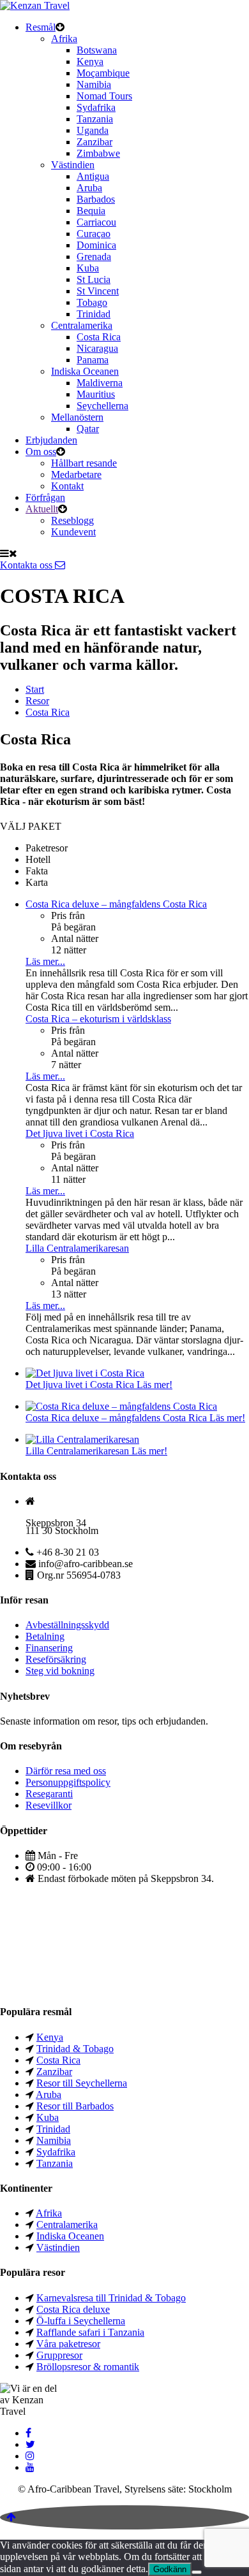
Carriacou (96, 222)
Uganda (93, 130)
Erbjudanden (51, 440)
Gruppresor (59, 2355)
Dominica (96, 245)
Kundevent (73, 532)
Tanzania (95, 119)
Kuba (88, 268)
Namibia (94, 84)
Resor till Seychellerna (82, 2083)
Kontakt (67, 486)
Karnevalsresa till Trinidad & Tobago (111, 2298)
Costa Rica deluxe (73, 2309)
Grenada (94, 257)
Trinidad (94, 314)
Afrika (64, 39)
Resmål (41, 27)
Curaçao (94, 234)
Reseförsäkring (56, 1659)
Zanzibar (94, 142)
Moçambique (103, 73)
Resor (37, 701)
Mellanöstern (77, 417)
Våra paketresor (68, 2344)
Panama (93, 360)
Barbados (96, 199)
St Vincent (98, 291)
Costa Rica (99, 337)
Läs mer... (45, 961)
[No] (197, 2572)
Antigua (93, 176)
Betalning (45, 1636)
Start (35, 689)
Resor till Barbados (75, 2106)
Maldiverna (100, 383)
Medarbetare (76, 474)
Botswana (97, 50)
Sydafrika (96, 107)
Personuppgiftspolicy (68, 1782)
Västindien (73, 165)
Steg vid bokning (60, 1671)
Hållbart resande (84, 463)
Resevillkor (49, 1805)
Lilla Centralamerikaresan (77, 1248)
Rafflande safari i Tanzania (90, 2332)
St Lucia (94, 279)
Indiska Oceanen (85, 371)
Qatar (88, 429)
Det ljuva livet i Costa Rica (80, 1133)
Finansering (49, 1648)
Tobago (92, 302)
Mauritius (96, 394)
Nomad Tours (104, 96)
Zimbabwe (98, 153)
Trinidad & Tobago (75, 2049)
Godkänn (170, 2569)
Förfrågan (45, 497)
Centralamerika (82, 325)
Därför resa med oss (66, 1771)
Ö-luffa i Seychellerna (81, 2321)
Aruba (89, 188)
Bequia (91, 211)
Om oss (41, 452)
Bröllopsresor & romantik (88, 2367)
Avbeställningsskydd (67, 1625)
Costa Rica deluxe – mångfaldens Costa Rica (116, 904)
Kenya (90, 62)
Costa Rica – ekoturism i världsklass (98, 1019)
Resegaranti (49, 1794)
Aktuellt (42, 509)
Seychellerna (102, 406)
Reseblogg (72, 520)
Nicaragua (97, 348)
